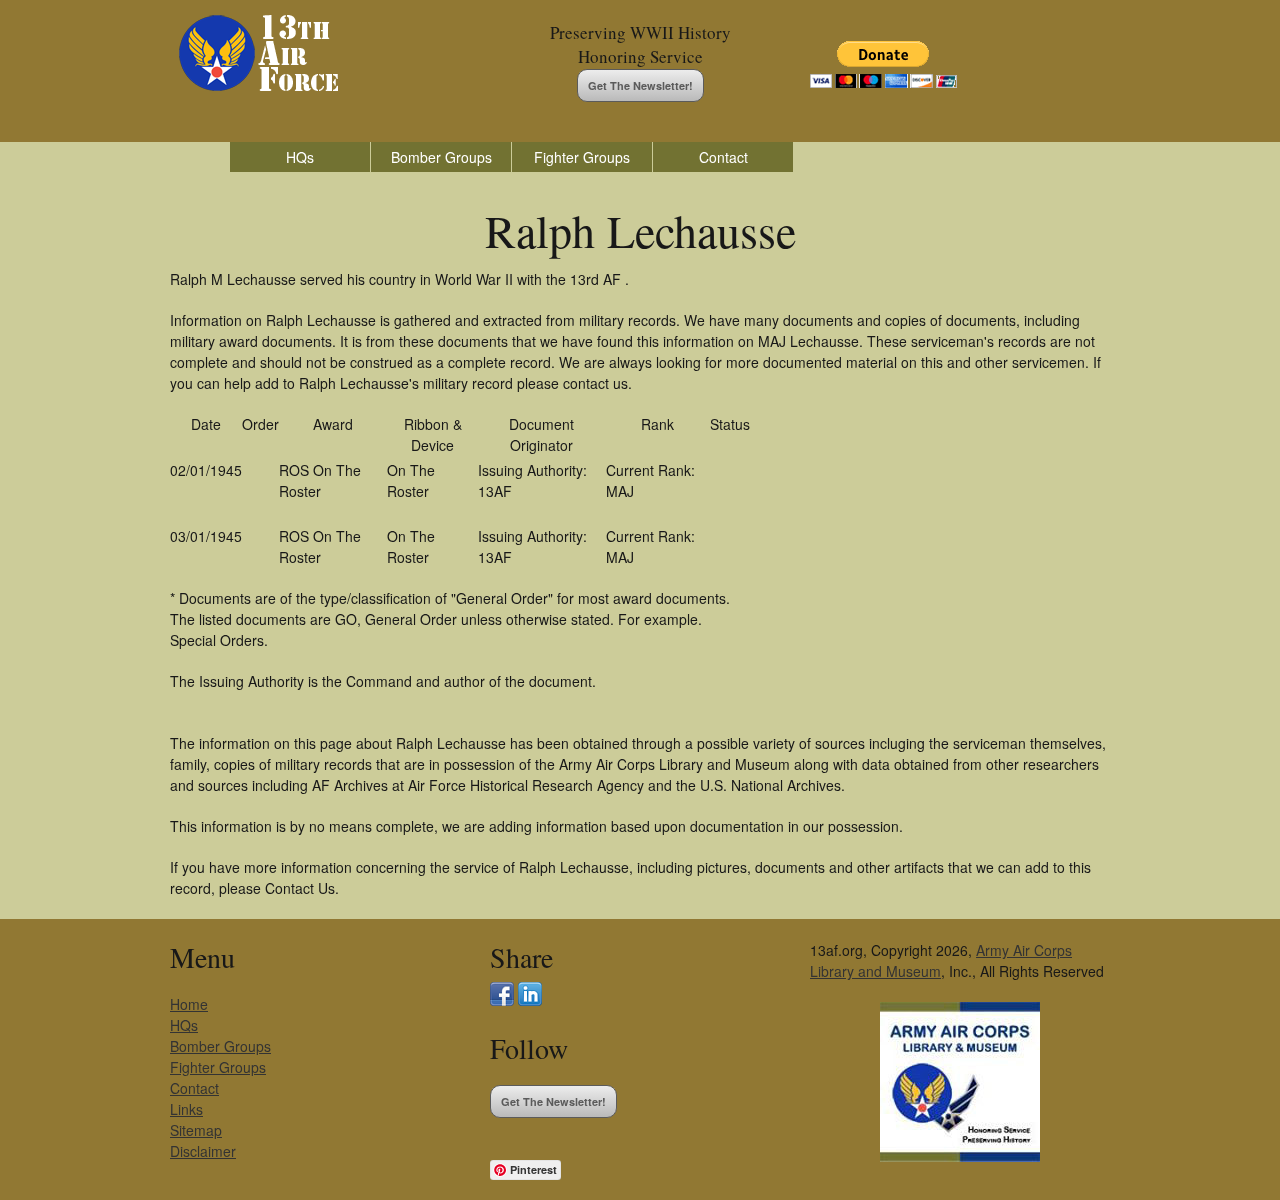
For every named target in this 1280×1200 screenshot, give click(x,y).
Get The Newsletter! (640, 85)
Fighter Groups (582, 157)
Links (186, 1109)
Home (189, 1004)
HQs (300, 157)
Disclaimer (203, 1151)
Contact (723, 157)
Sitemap (196, 1130)
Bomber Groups (441, 157)
